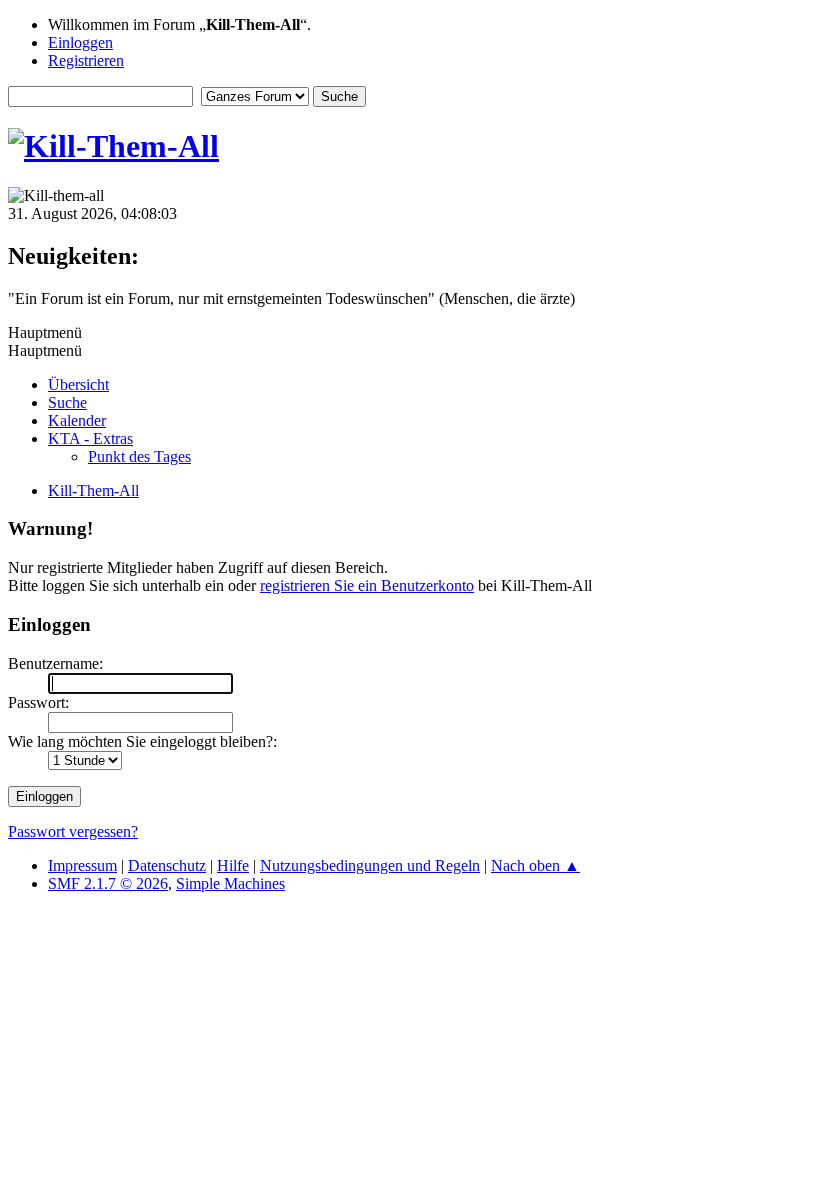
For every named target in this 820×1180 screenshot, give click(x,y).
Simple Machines (230, 883)
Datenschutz (167, 865)
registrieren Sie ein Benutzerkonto (367, 585)
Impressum (82, 865)
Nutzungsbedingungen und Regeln (370, 865)
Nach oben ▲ (535, 865)
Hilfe (233, 865)
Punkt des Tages (139, 456)
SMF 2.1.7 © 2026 (108, 883)
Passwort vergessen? (73, 831)
